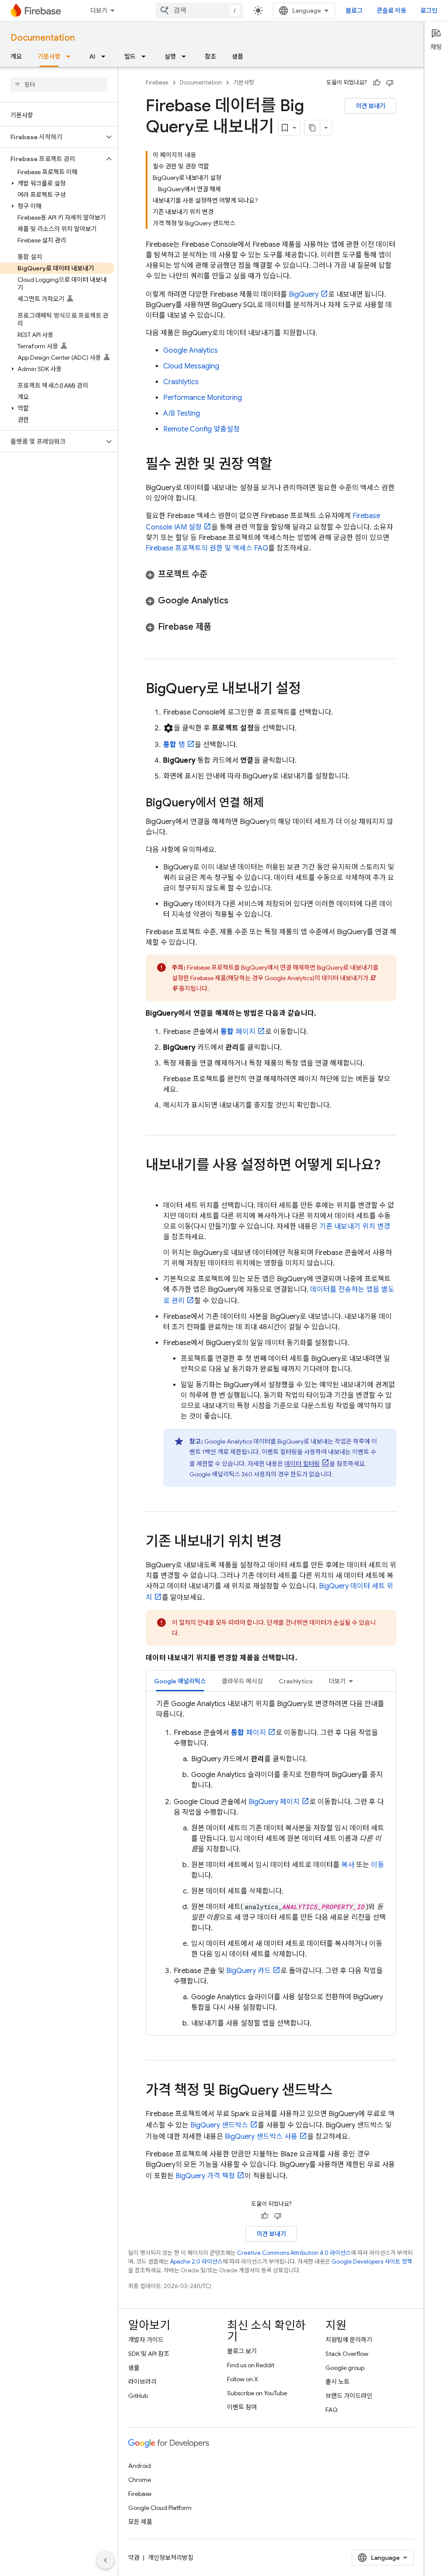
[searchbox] (59, 84)
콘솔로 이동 (392, 11)
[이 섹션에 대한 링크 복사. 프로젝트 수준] (216, 575)
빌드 (130, 56)
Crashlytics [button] (296, 1681)
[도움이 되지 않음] (390, 83)
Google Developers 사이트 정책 (372, 2262)
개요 (16, 56)
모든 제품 (140, 2522)
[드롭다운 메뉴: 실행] (186, 56)
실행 (170, 56)
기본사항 (49, 56)
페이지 (238, 1032)
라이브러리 (142, 2382)
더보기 (99, 11)
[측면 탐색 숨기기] (105, 2560)
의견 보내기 (371, 106)
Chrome (140, 2480)
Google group (345, 2368)
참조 (210, 56)
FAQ (332, 2410)
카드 (248, 1971)
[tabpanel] (271, 1864)
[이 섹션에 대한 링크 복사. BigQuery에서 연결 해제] (273, 803)
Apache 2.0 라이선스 (196, 2262)
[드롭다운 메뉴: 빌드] (146, 56)
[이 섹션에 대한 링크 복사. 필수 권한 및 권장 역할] (281, 465)
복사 (348, 1865)
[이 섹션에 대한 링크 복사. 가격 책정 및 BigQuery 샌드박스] (341, 2091)
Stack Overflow (347, 2354)
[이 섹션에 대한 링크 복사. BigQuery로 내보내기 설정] (310, 690)
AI (92, 56)
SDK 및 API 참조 (149, 2354)
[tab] (180, 1681)
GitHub (138, 2396)
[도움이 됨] (377, 83)
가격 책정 (205, 2176)
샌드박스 (219, 2125)
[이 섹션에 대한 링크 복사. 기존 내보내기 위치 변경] (290, 1542)
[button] (52, 137)
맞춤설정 (201, 429)
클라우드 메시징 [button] (242, 1681)
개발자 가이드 (146, 2340)
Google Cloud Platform (160, 2508)
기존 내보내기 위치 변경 (355, 1227)
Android (140, 2466)
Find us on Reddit (251, 2365)
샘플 (238, 56)
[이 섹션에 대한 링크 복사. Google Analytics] (237, 601)
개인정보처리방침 (171, 2558)
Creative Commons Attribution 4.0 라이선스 (294, 2253)
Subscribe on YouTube (257, 2393)
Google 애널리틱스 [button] (180, 1681)
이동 (378, 1865)
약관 (134, 2558)
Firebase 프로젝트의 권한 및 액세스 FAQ (207, 548)
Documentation (43, 38)
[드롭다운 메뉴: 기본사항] (71, 56)
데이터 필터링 (302, 1464)
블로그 (354, 11)
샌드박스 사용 (261, 2137)
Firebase (157, 82)
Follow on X (243, 2379)
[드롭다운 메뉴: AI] (106, 56)
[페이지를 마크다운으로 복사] (312, 128)
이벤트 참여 (242, 2407)
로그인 (429, 11)
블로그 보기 (242, 2351)
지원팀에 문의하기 (349, 2340)
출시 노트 (338, 2382)
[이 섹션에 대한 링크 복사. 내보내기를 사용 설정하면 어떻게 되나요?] (154, 1183)
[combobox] (199, 11)
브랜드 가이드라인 (349, 2396)
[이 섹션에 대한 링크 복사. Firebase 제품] (220, 627)
